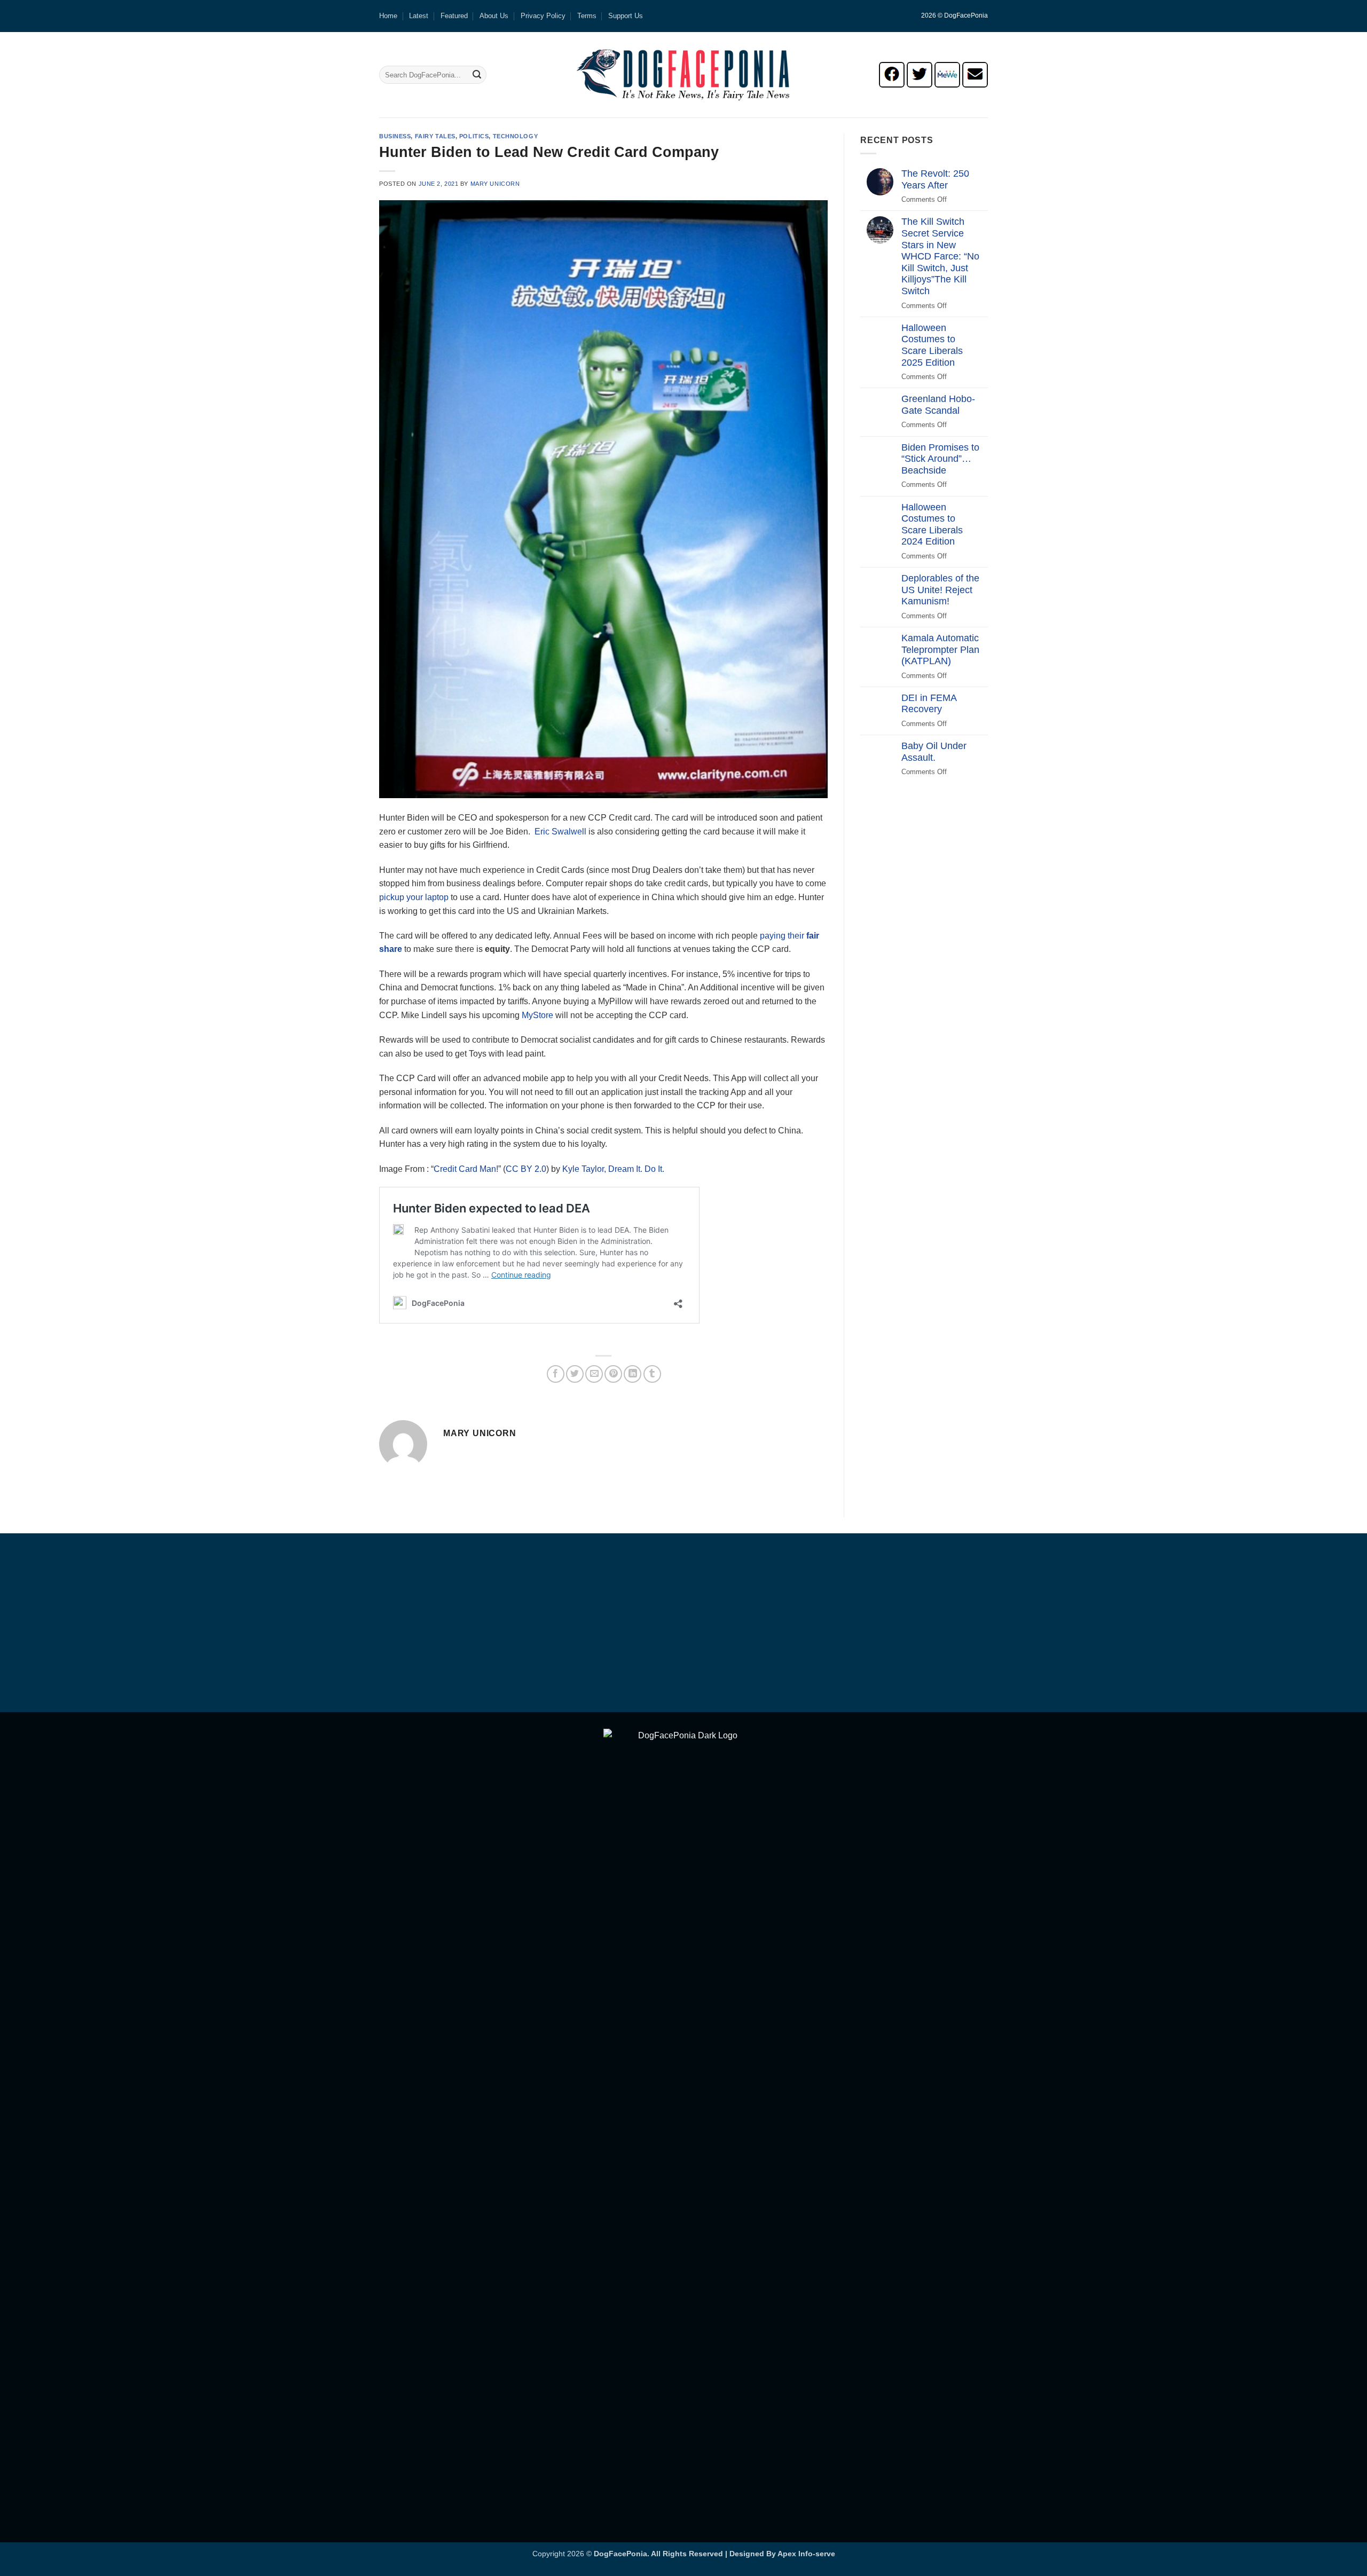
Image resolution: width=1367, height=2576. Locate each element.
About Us (494, 16)
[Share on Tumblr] (652, 1374)
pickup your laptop (414, 897)
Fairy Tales (435, 136)
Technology (516, 136)
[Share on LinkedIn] (633, 1374)
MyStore (537, 1015)
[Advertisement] (683, 1625)
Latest (419, 16)
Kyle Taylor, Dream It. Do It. (613, 1169)
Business (395, 136)
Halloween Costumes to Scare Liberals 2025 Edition (932, 345)
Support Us (626, 16)
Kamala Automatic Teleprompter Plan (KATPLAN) (940, 649)
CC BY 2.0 (526, 1169)
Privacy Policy (543, 16)
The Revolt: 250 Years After (935, 179)
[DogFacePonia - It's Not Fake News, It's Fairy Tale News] (683, 75)
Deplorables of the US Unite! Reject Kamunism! (940, 590)
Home (388, 16)
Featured (454, 16)
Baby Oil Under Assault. (934, 752)
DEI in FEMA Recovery (929, 704)
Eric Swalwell (560, 832)
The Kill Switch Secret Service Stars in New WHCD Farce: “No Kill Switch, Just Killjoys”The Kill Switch (940, 256)
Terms (587, 16)
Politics (474, 136)
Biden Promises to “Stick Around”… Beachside (940, 459)
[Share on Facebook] (556, 1374)
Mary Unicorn (495, 184)
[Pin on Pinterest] (613, 1374)
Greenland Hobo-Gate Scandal (938, 405)
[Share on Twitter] (575, 1374)
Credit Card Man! (466, 1169)
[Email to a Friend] (594, 1374)
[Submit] (477, 75)
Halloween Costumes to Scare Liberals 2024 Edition (932, 525)
